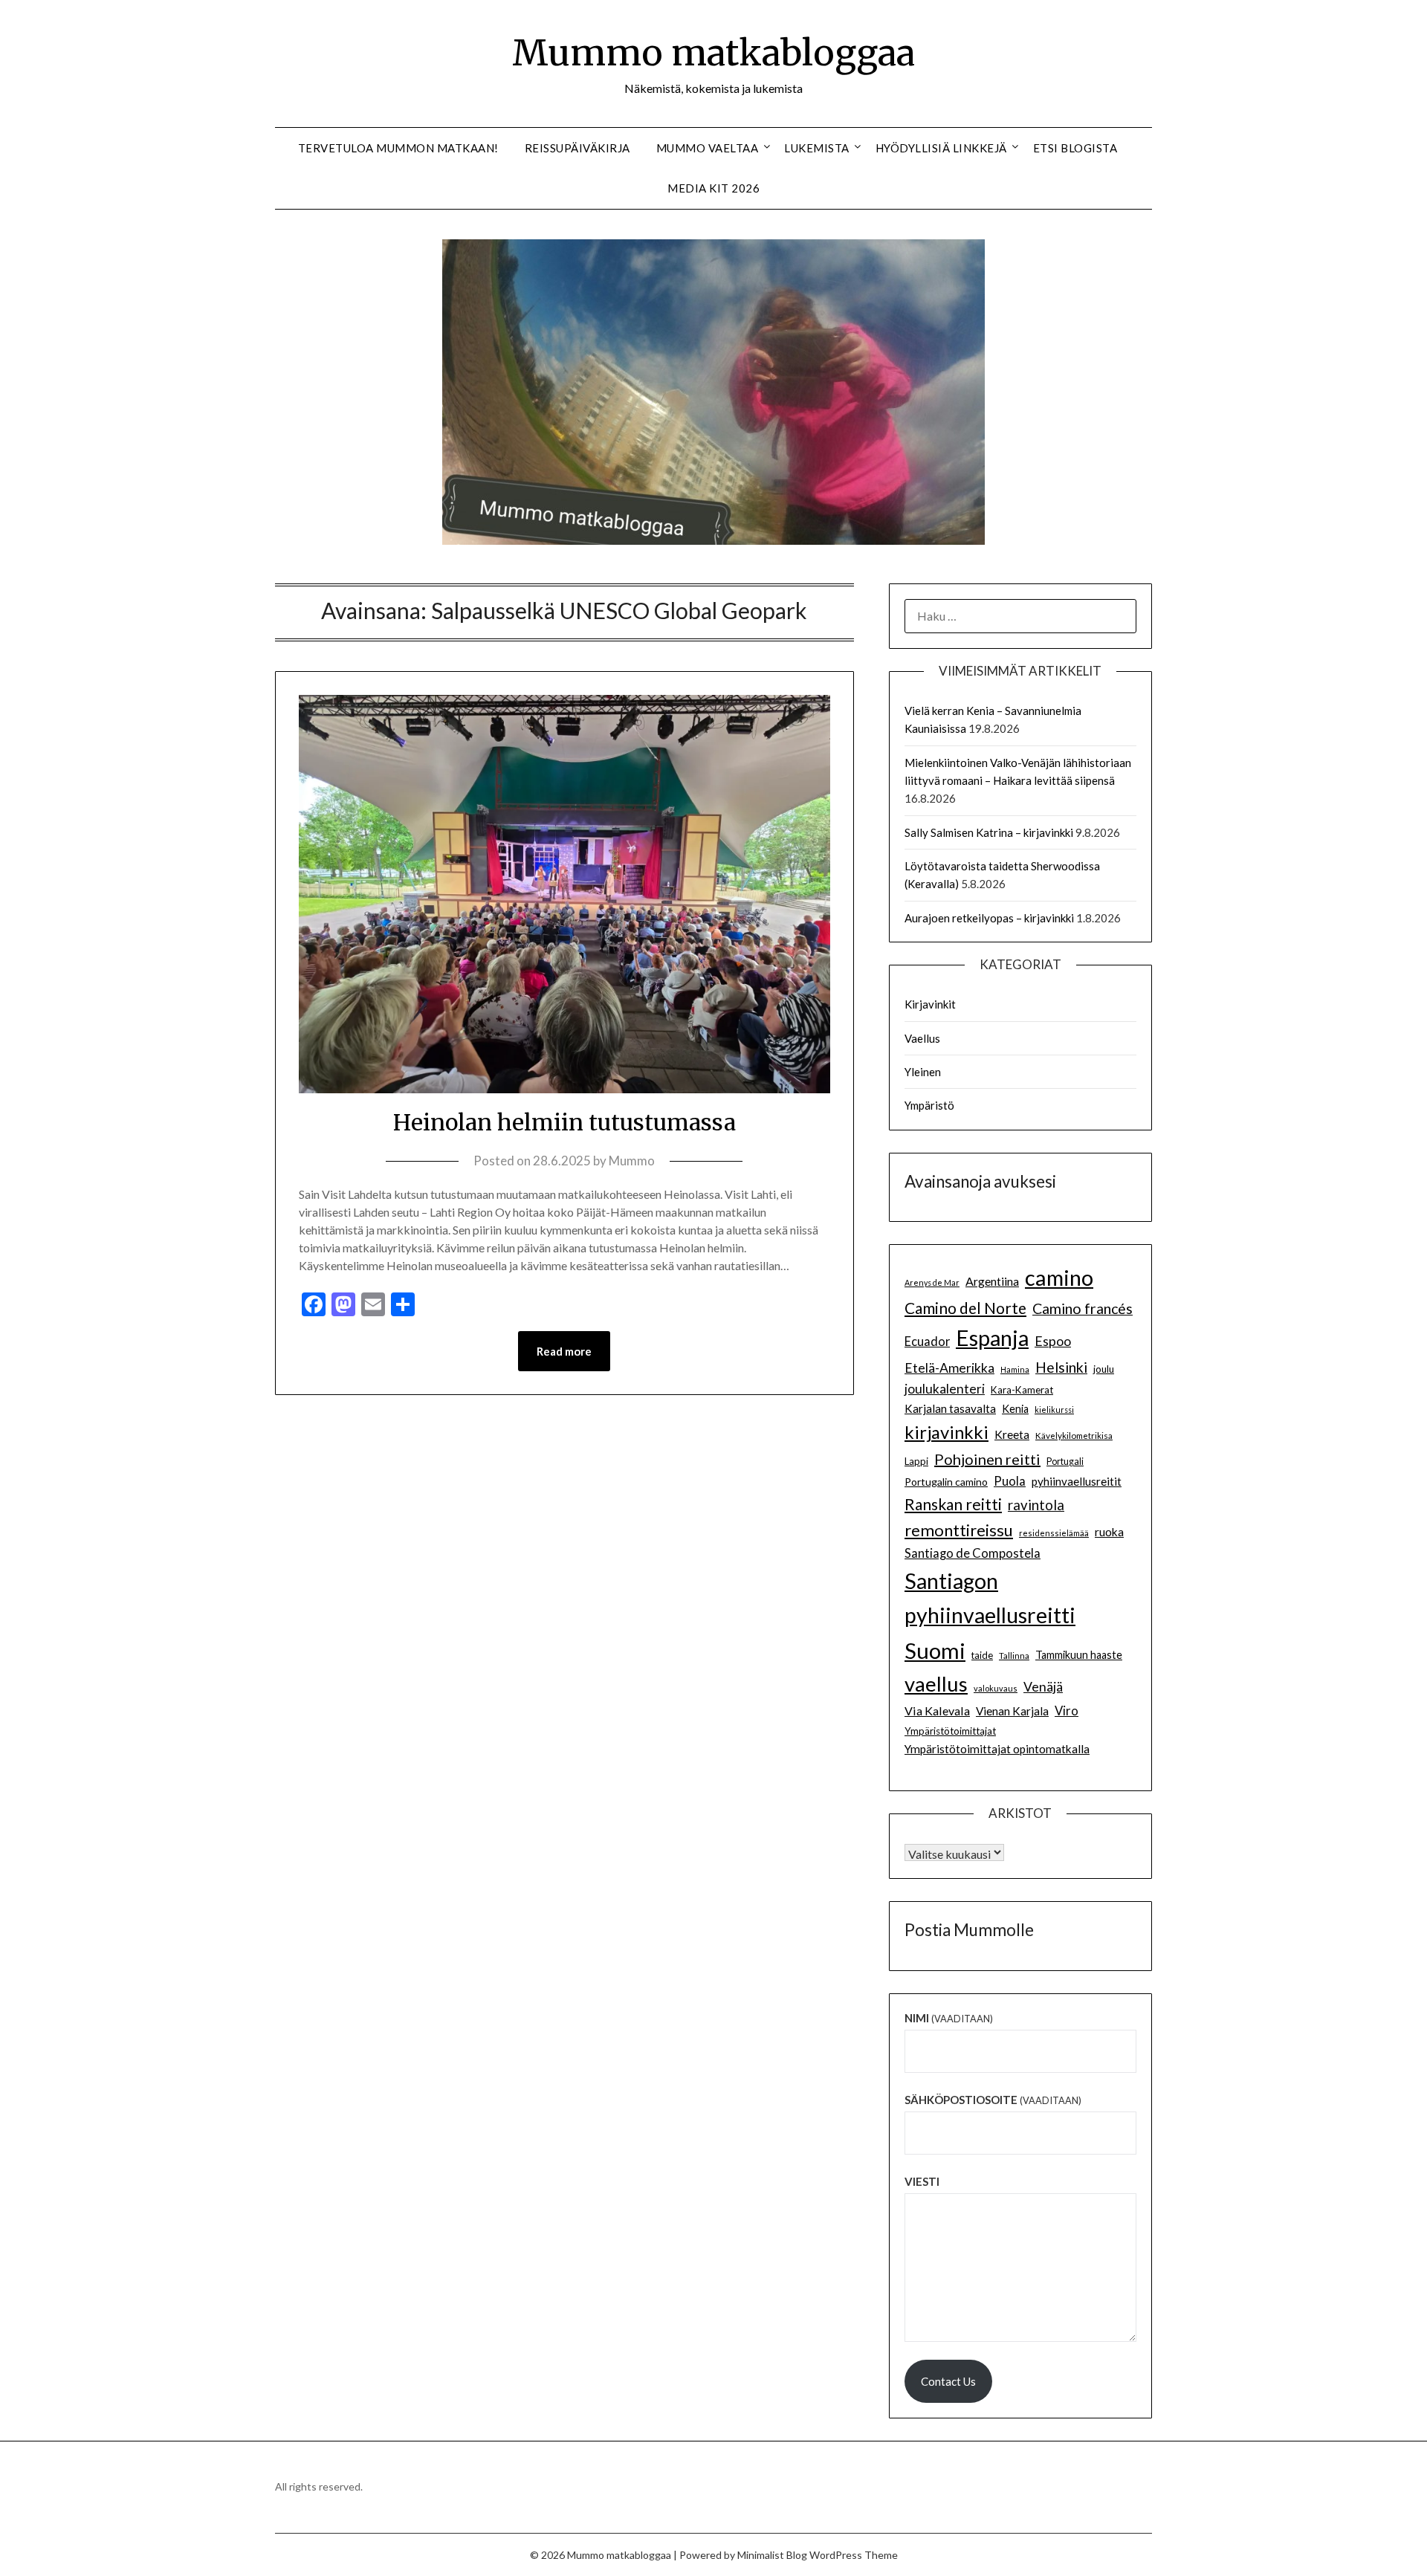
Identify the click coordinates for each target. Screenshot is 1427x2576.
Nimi (949, 2018)
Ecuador (927, 1342)
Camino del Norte (965, 1308)
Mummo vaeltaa (708, 148)
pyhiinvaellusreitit (1077, 1481)
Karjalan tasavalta (950, 1408)
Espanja (992, 1337)
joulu (1104, 1369)
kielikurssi (1054, 1410)
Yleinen (923, 1072)
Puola (1010, 1481)
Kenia (1015, 1409)
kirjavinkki (947, 1432)
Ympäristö (929, 1105)
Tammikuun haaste (1079, 1655)
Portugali (1065, 1462)
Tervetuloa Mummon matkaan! (398, 148)
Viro (1067, 1711)
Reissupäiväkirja (577, 148)
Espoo (1053, 1341)
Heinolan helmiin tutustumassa (564, 1122)
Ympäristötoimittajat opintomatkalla (997, 1749)
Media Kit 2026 (713, 188)
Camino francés (1083, 1308)
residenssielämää (1054, 1533)
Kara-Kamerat (1022, 1390)
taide (982, 1655)
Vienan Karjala (1012, 1711)
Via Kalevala (937, 1711)
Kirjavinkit (930, 1004)
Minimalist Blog (772, 2555)
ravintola (1036, 1505)
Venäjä (1043, 1687)
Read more (564, 1351)
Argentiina (992, 1281)
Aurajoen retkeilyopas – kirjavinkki (989, 918)
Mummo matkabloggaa (713, 53)
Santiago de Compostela (973, 1553)
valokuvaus (996, 1688)
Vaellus (922, 1038)
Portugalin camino (946, 1482)
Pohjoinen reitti (987, 1459)
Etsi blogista (1075, 148)
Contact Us (948, 2381)
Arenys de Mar (932, 1282)
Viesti (922, 2181)
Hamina (1015, 1369)
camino (1059, 1277)
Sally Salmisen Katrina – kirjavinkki (989, 832)
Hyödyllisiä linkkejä (941, 148)
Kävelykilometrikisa (1074, 1435)
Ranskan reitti (953, 1504)
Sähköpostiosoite (993, 2100)
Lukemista (817, 148)
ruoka (1109, 1532)
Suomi (935, 1650)
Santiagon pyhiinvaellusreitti (990, 1598)
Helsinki (1061, 1367)
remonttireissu (959, 1530)
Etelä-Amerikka (949, 1368)
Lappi (916, 1461)
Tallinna (1014, 1655)
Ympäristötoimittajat (950, 1731)
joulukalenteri (945, 1389)
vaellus (936, 1684)
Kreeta (1012, 1434)
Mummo (632, 1161)
